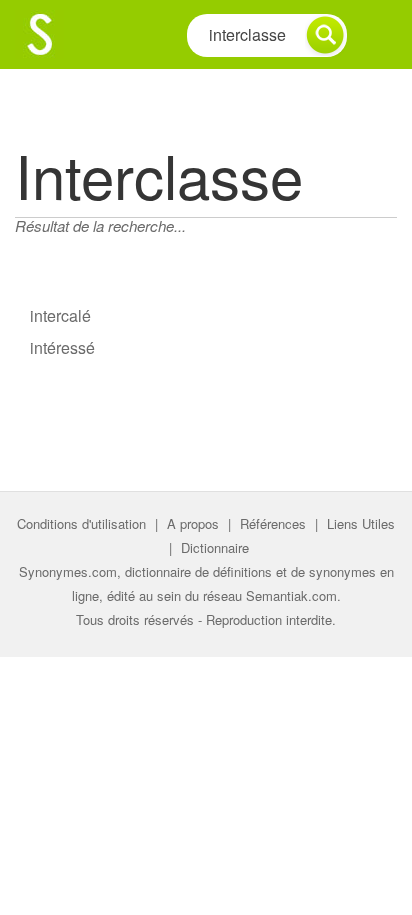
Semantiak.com (291, 595)
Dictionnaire (215, 547)
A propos (193, 523)
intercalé (60, 315)
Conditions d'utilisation (81, 523)
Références (273, 523)
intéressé (62, 347)
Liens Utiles (361, 523)
